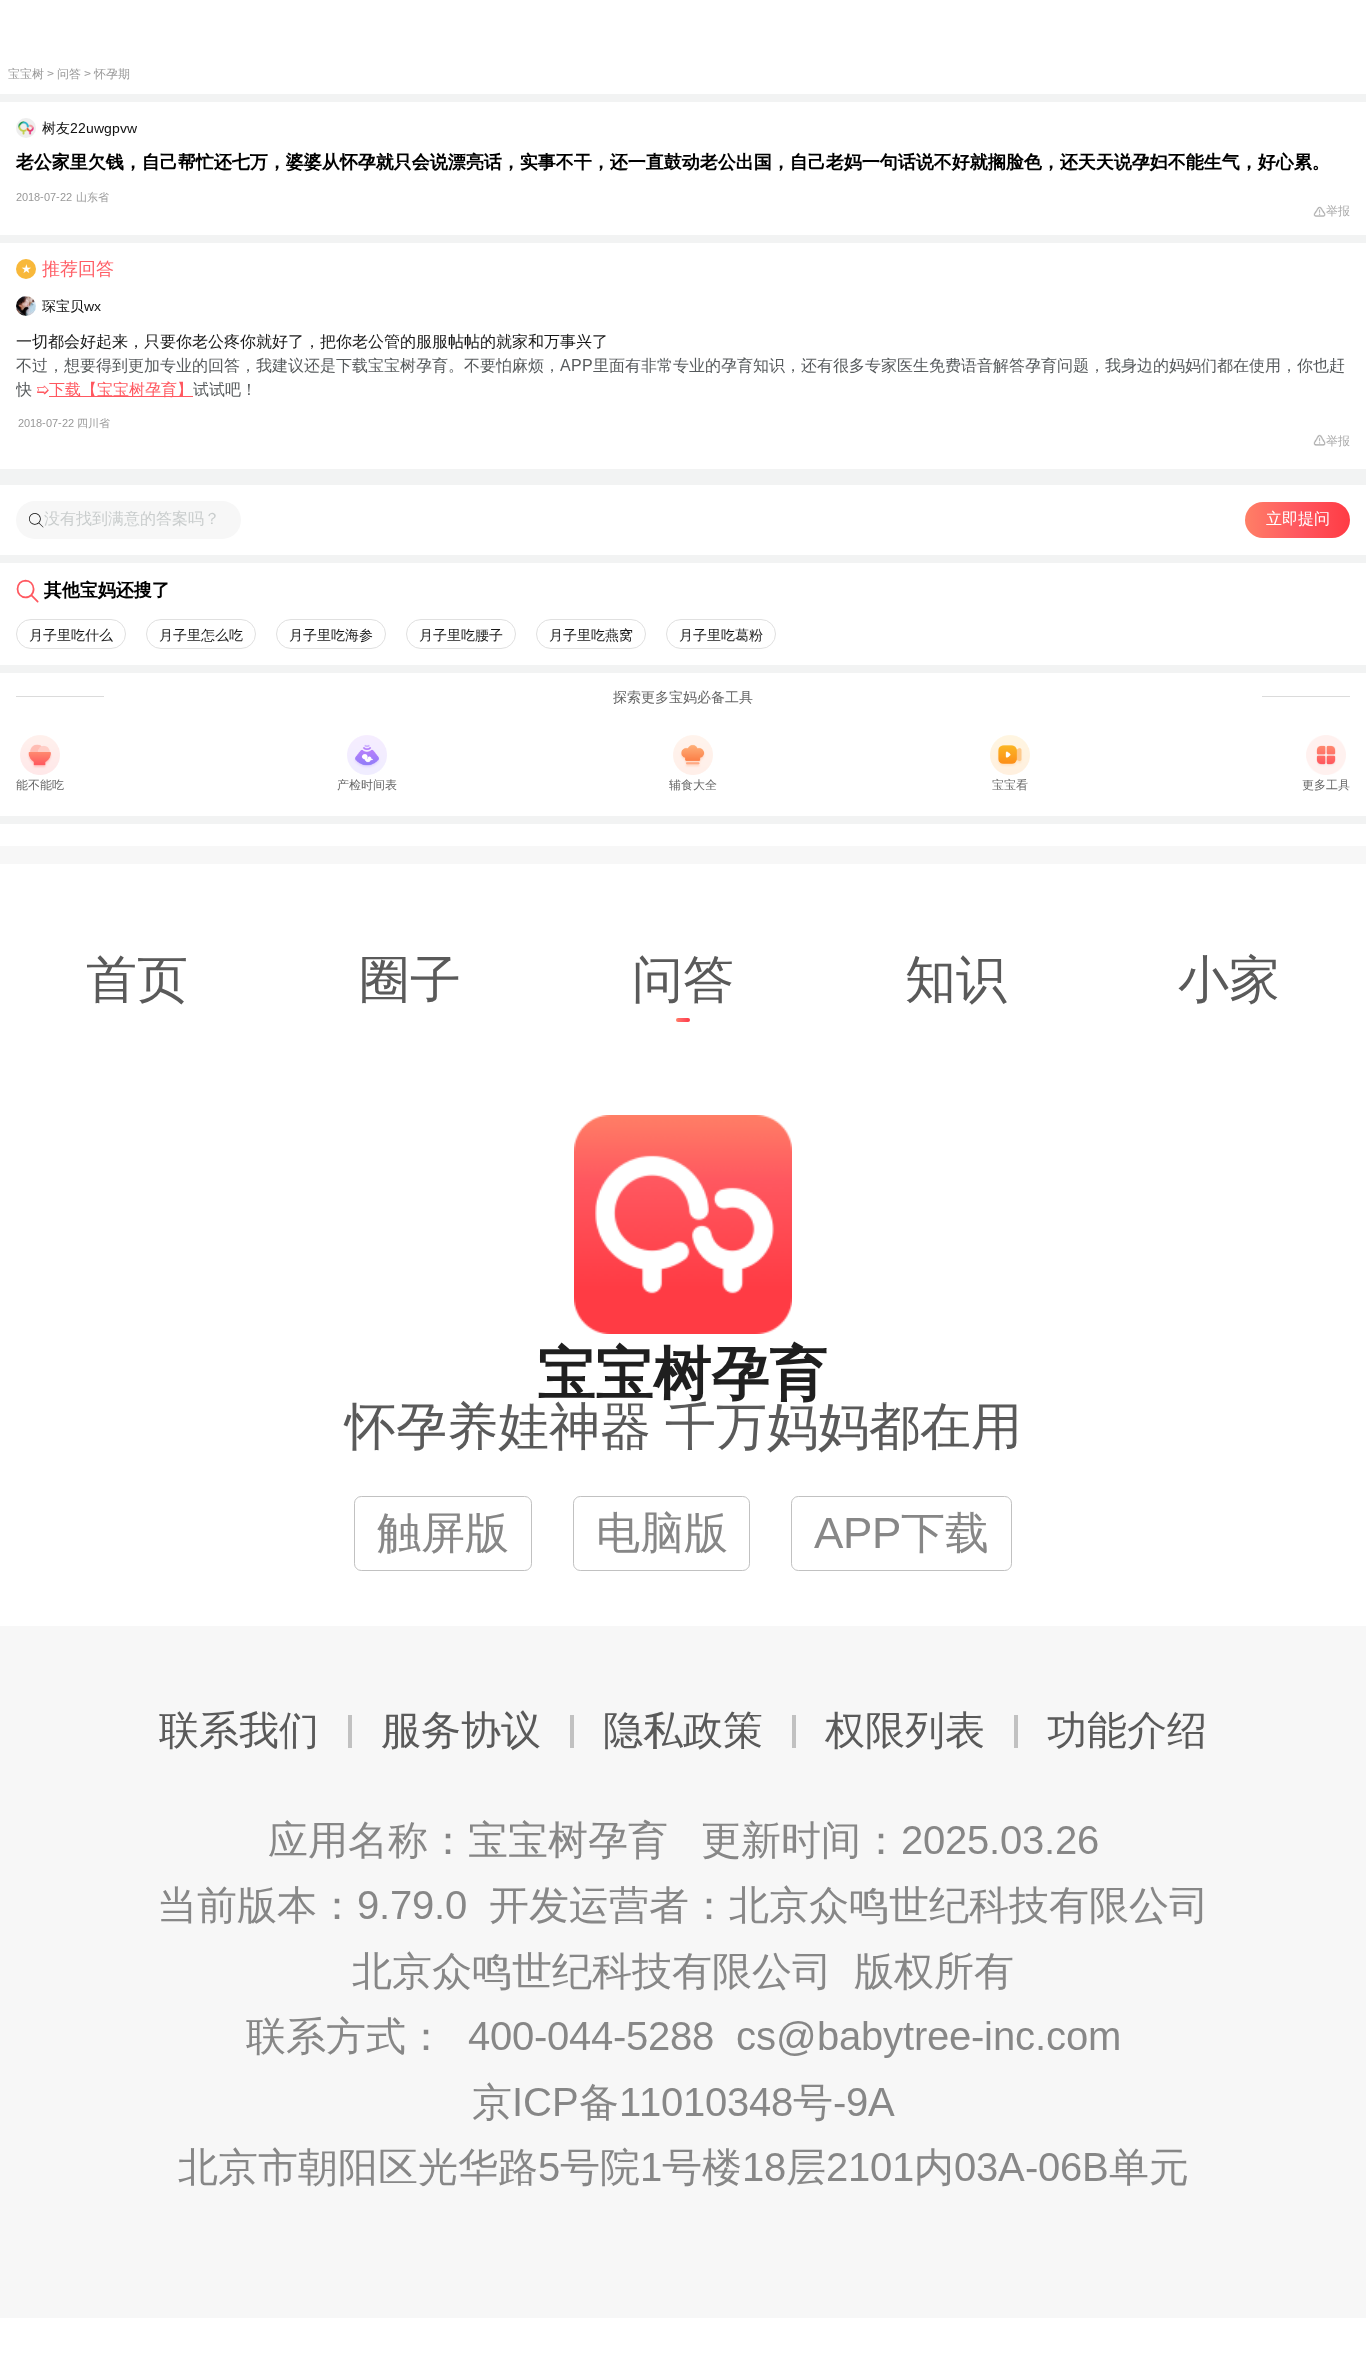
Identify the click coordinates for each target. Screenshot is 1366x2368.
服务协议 (461, 1730)
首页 (137, 979)
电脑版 (662, 1532)
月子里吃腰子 (461, 635)
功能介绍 (1127, 1730)
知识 (956, 979)
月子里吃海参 (331, 635)
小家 (1229, 979)
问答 (69, 74)
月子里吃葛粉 (721, 635)
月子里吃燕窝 (591, 635)
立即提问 (1298, 518)
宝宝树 (26, 74)
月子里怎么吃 (201, 635)
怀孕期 (112, 74)
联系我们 (239, 1730)
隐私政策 (683, 1730)
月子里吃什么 (71, 635)
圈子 (410, 979)
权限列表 (905, 1730)
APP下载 (901, 1532)
